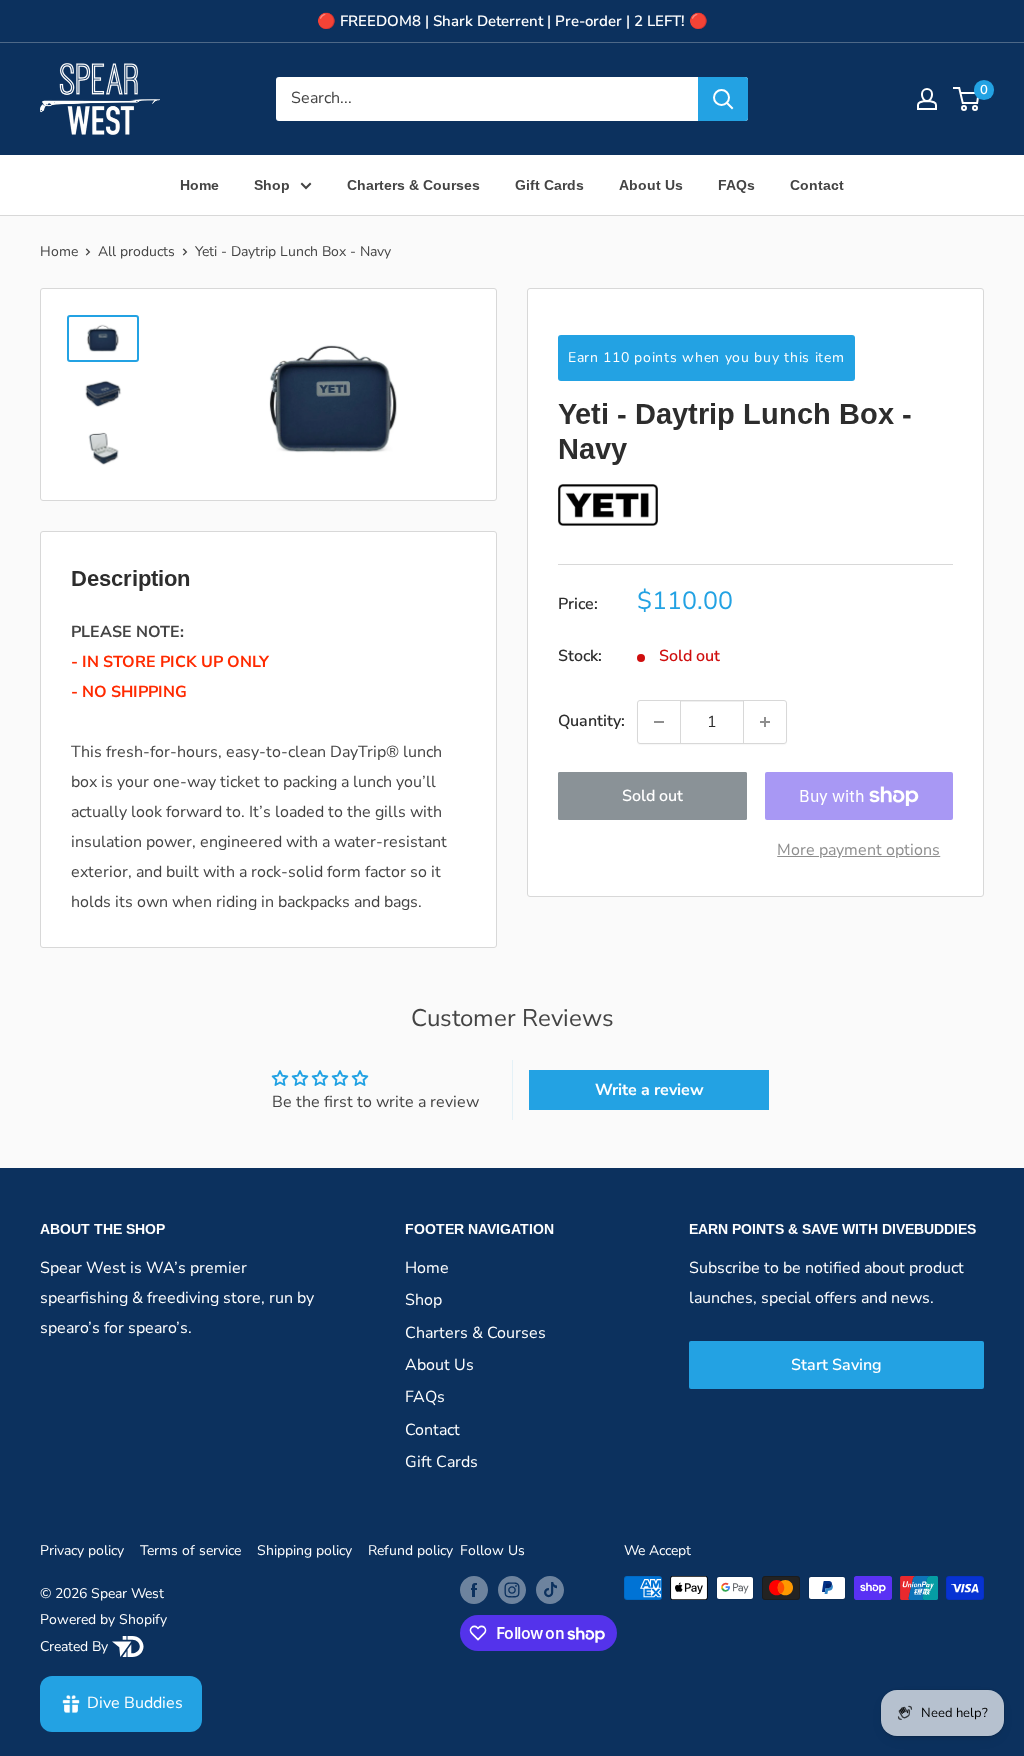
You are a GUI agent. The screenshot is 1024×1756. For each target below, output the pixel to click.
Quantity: (591, 721)
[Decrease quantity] (659, 722)
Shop (272, 185)
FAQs (736, 185)
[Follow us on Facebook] (474, 1590)
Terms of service (190, 1550)
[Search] (723, 99)
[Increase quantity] (765, 722)
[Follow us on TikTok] (550, 1590)
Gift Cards (549, 185)
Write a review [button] (649, 1090)
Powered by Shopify (103, 1619)
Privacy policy (82, 1550)
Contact (817, 185)
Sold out (652, 796)
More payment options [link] (858, 850)
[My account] (927, 99)
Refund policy (410, 1550)
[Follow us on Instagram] (512, 1590)
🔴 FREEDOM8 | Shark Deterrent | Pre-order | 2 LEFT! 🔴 (512, 21)
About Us (651, 185)
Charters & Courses (413, 185)
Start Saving (836, 1365)
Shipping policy (304, 1550)
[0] (967, 99)
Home (199, 185)
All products (136, 251)
